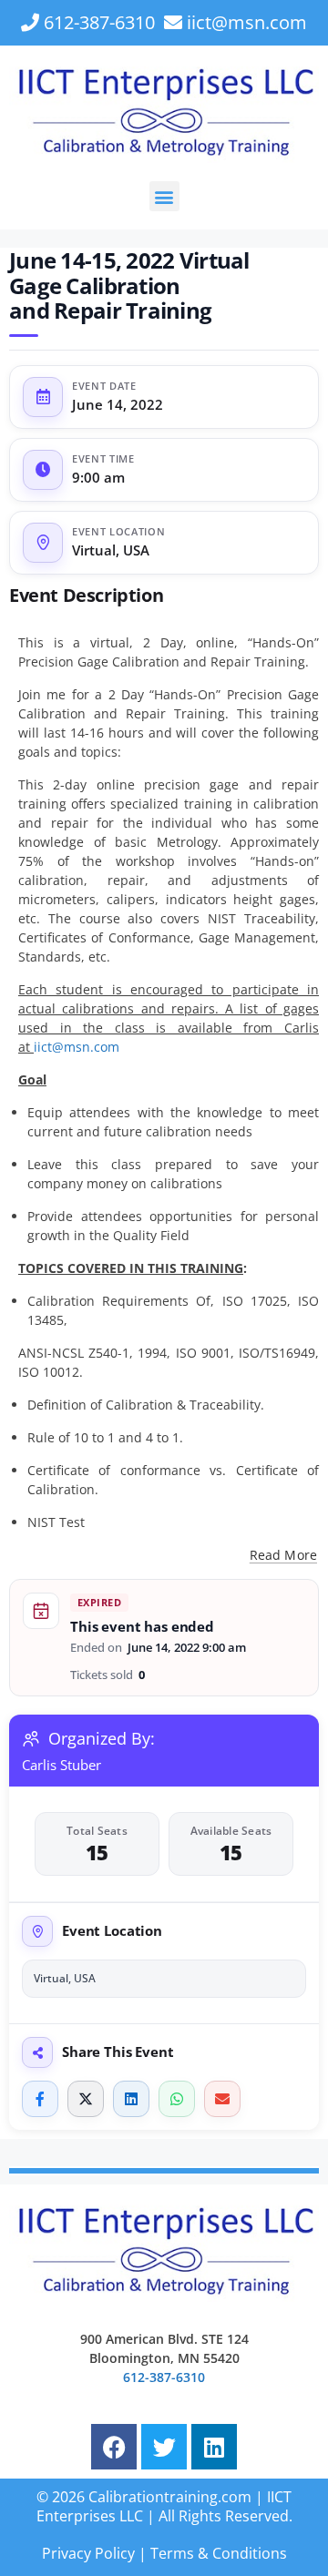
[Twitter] (164, 2447)
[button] (164, 196)
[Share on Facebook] (40, 2099)
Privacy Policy (88, 2553)
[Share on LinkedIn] (131, 2099)
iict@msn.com (247, 22)
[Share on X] (86, 2099)
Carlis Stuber (61, 1765)
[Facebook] (114, 2447)
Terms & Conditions (219, 2553)
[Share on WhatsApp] (177, 2099)
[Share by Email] (222, 2099)
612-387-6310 (99, 22)
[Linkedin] (214, 2447)
